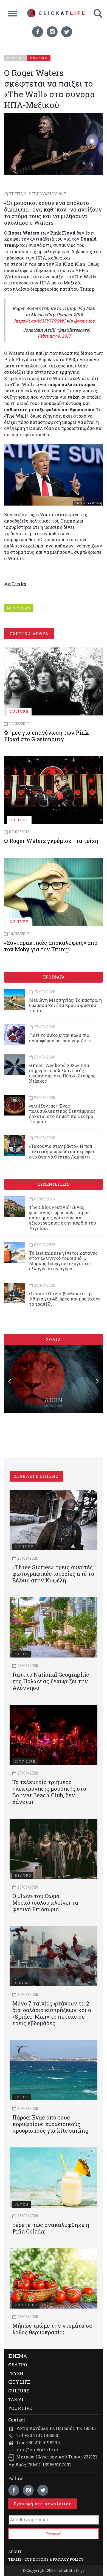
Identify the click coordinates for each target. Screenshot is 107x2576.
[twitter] (67, 32)
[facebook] (38, 32)
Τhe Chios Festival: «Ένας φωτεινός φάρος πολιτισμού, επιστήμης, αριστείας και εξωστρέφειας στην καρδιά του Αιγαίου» (63, 1218)
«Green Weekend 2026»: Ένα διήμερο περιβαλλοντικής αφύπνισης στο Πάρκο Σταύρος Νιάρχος (62, 1073)
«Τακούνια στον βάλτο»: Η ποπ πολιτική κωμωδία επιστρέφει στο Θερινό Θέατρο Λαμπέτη (62, 1151)
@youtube (84, 321)
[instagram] (52, 32)
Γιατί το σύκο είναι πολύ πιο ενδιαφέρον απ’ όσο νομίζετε (60, 1038)
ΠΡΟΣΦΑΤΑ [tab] (54, 977)
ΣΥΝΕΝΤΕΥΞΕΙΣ (54, 1184)
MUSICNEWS (19, 608)
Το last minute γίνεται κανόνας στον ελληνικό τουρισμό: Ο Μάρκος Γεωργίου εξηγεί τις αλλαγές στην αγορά (63, 1261)
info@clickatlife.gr (38, 2450)
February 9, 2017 (54, 336)
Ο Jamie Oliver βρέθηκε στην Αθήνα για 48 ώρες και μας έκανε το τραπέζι (65, 1299)
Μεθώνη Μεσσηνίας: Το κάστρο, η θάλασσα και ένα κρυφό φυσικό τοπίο (65, 1005)
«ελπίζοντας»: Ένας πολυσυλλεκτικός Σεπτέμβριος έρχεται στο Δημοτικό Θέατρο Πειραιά (62, 1114)
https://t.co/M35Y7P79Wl (40, 321)
